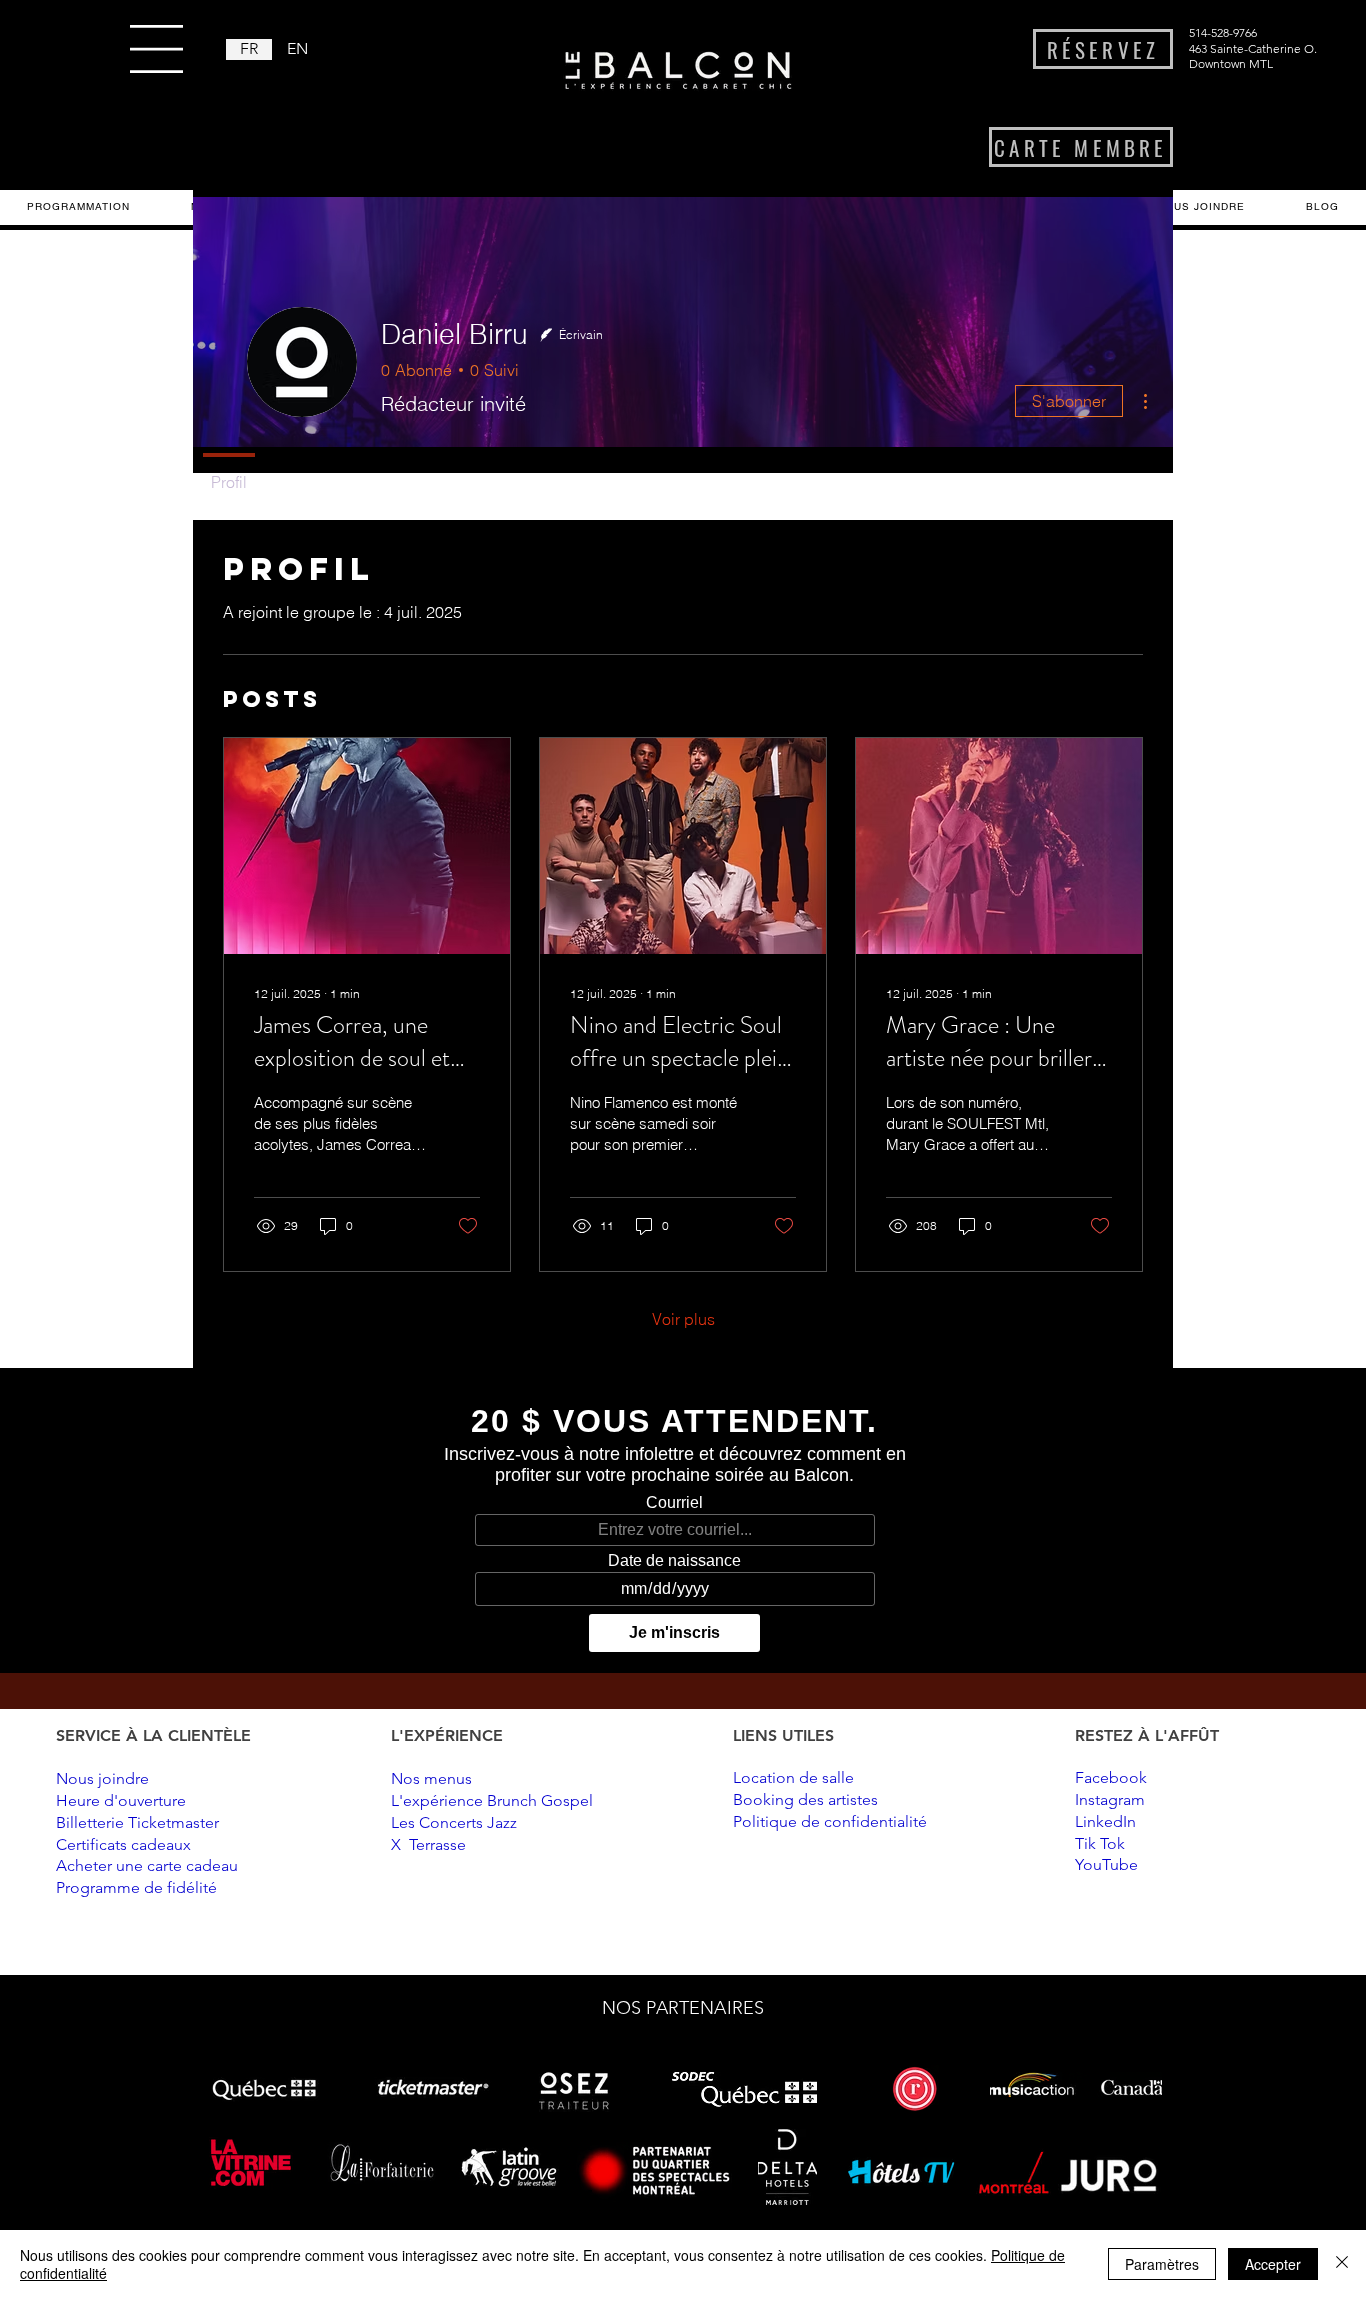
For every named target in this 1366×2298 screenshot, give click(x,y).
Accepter (1273, 2264)
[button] (156, 49)
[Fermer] (1342, 2264)
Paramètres (1162, 2264)
